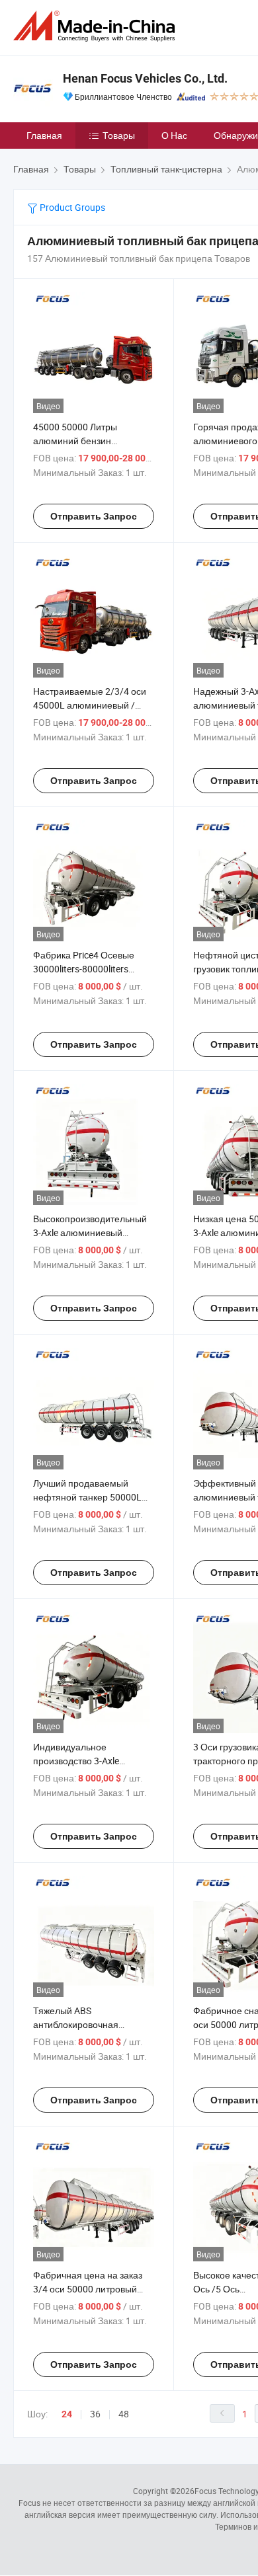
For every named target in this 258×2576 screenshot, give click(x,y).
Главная (44, 135)
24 (67, 2414)
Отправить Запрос (94, 516)
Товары (119, 135)
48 (124, 2414)
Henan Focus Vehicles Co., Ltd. (145, 78)
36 (95, 2414)
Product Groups (71, 207)
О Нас (174, 135)
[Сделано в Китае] (97, 26)
